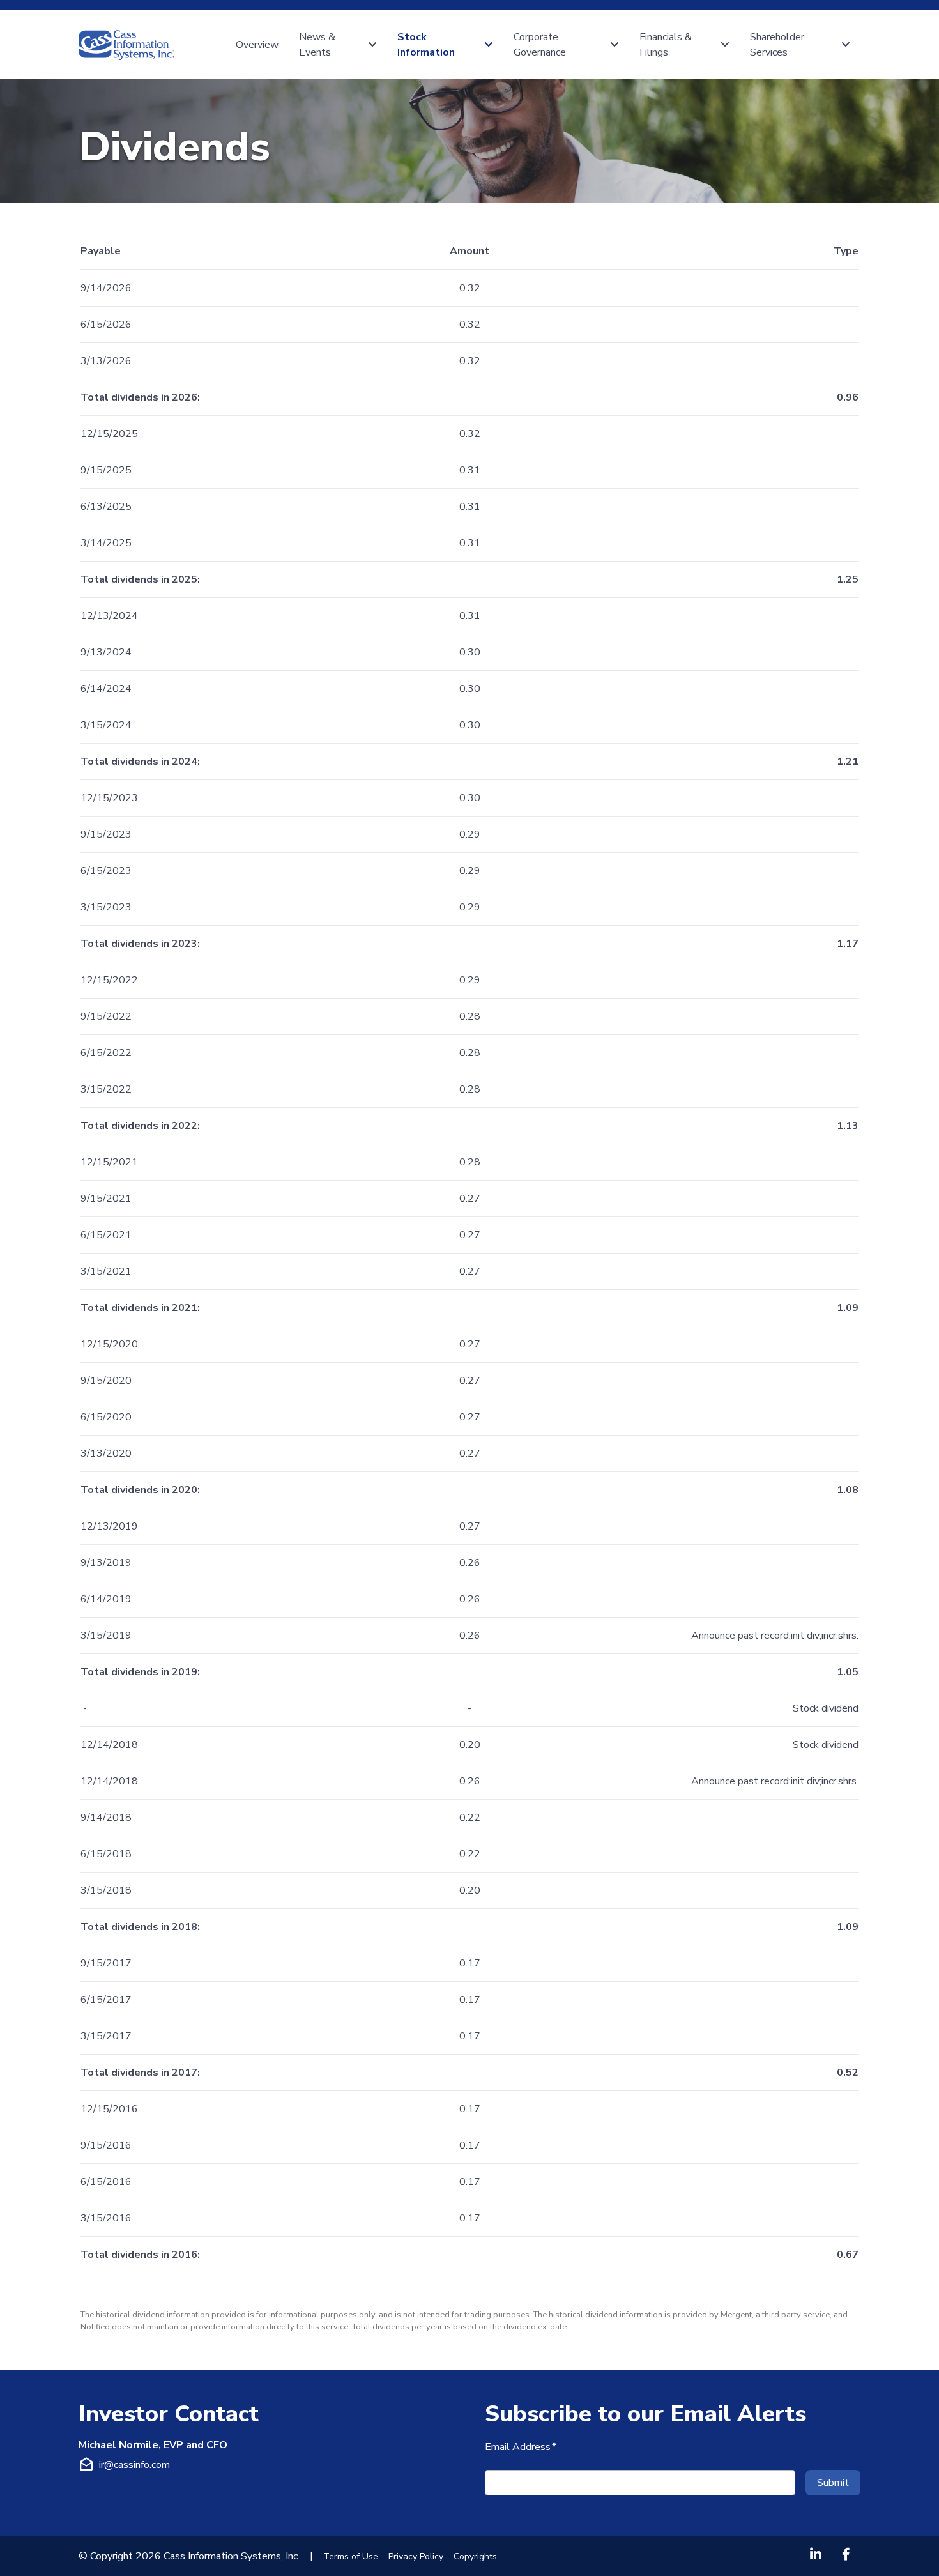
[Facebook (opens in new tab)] (846, 2554)
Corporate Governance (540, 45)
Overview (257, 45)
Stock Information (426, 45)
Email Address (521, 2447)
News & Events (318, 45)
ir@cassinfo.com (134, 2465)
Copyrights (475, 2557)
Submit (833, 2483)
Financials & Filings (667, 45)
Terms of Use (351, 2557)
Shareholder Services (778, 45)
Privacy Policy (416, 2557)
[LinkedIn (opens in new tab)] (816, 2554)
